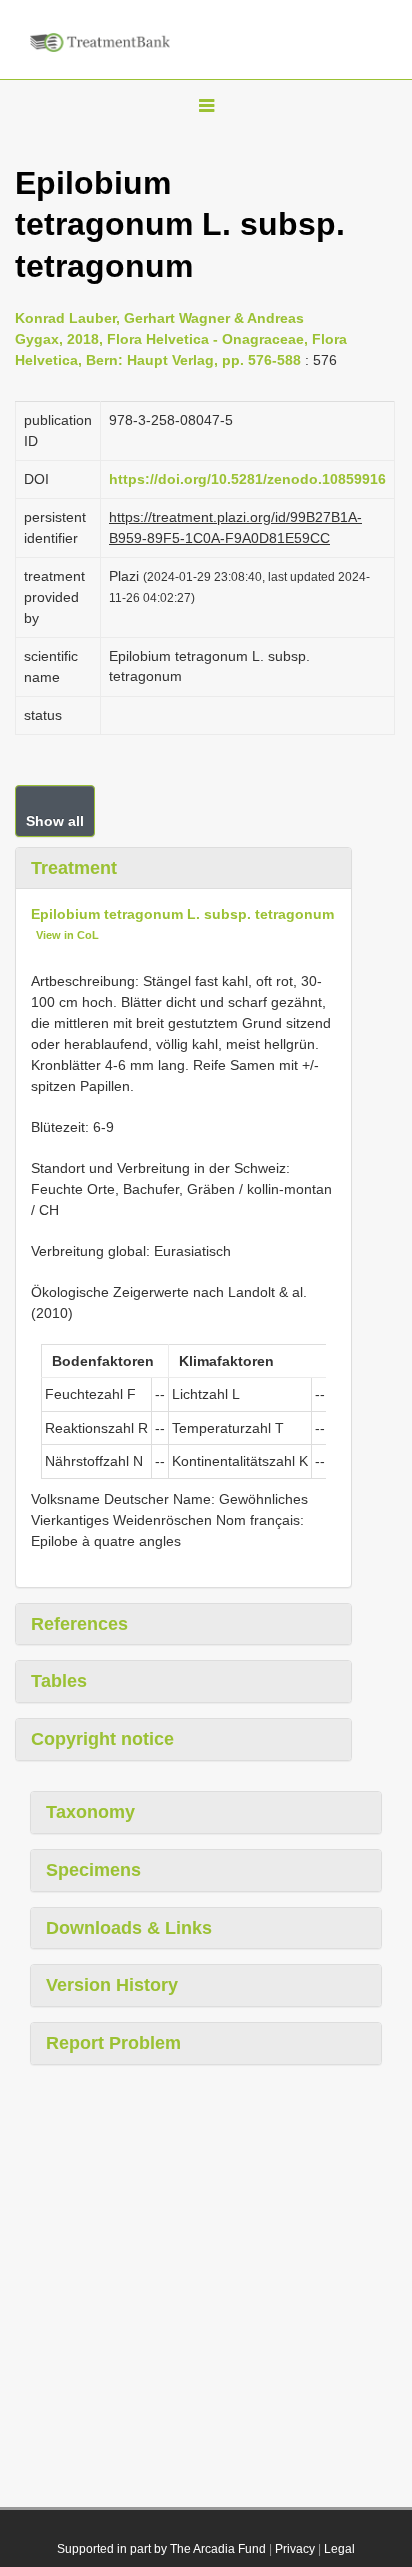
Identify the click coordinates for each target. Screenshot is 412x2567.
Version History (112, 1985)
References (79, 1624)
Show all (55, 821)
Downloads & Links (129, 1928)
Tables (59, 1681)
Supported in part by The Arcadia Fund (161, 2549)
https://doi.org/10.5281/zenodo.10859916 (247, 479)
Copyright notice (102, 1739)
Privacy (295, 2549)
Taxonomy (90, 1812)
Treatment (74, 868)
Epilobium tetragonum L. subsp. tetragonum (182, 914)
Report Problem (113, 2043)
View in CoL (67, 935)
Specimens (93, 1870)
